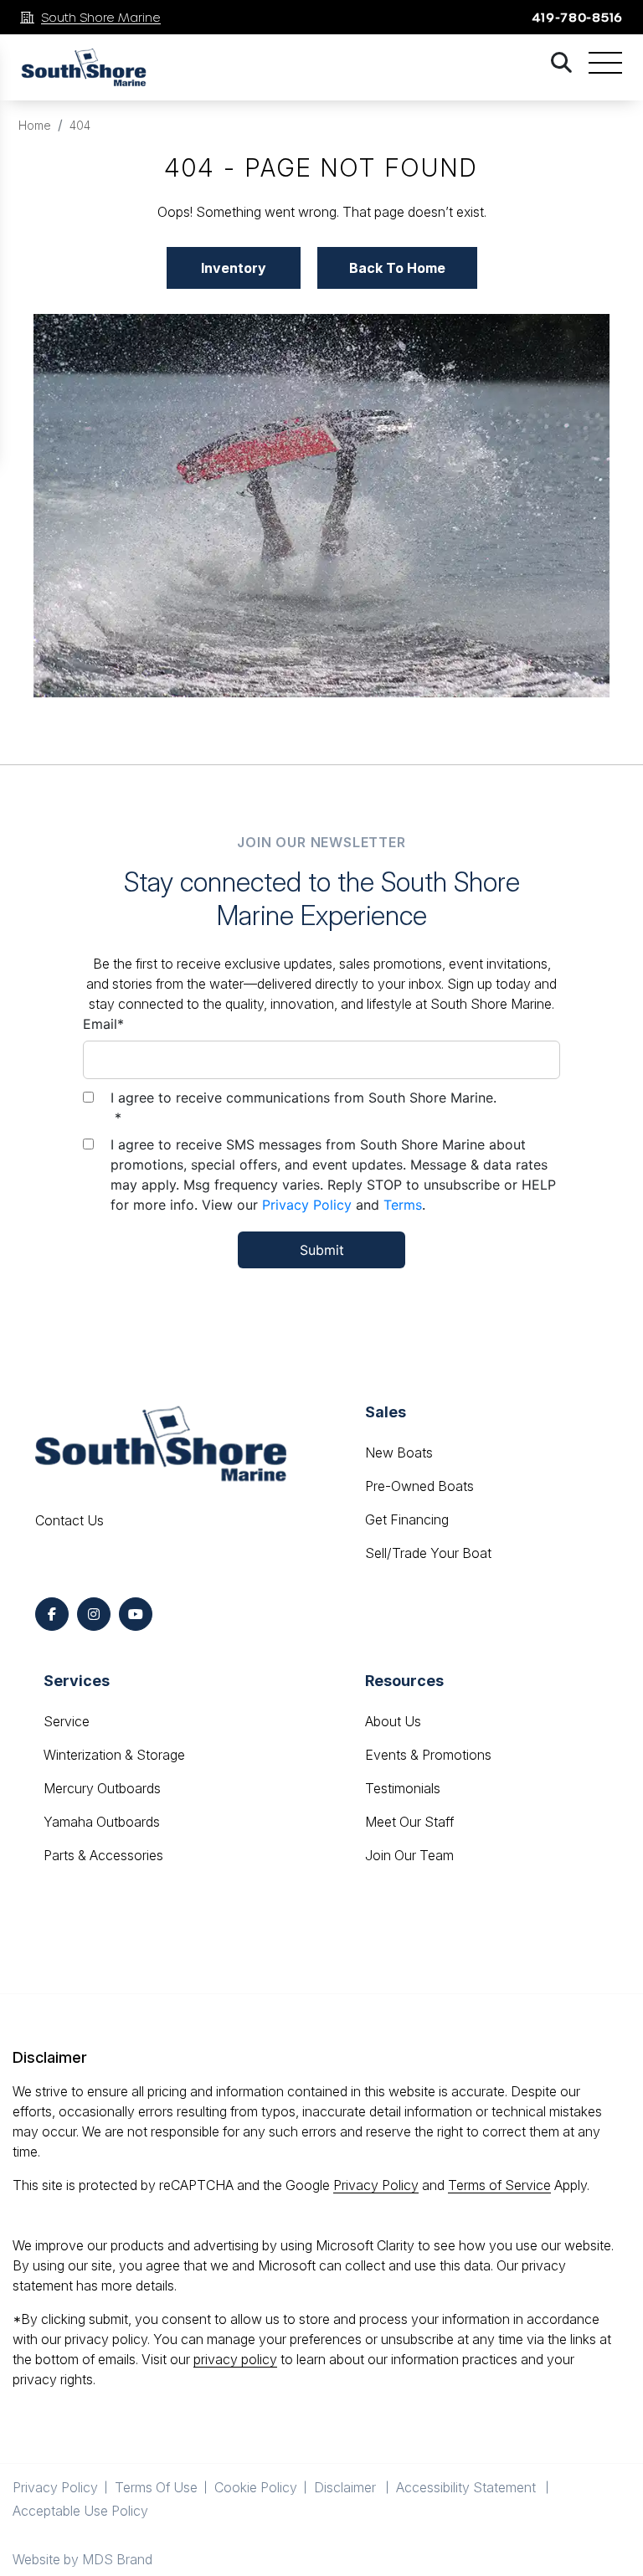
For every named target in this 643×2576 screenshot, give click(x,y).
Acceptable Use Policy (82, 2511)
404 (80, 125)
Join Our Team (409, 1855)
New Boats (399, 1453)
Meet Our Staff (409, 1822)
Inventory (234, 268)
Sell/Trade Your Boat (428, 1553)
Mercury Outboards (102, 1788)
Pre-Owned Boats (419, 1486)
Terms (403, 1205)
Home (35, 125)
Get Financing (407, 1519)
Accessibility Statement (468, 2487)
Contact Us (69, 1520)
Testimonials (403, 1788)
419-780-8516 (577, 17)
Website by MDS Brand (82, 2559)
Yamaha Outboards (102, 1822)
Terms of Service (499, 2185)
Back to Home (397, 268)
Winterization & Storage (114, 1755)
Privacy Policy (307, 1205)
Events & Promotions (428, 1755)
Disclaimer (347, 2487)
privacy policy (235, 2359)
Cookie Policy (256, 2487)
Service (67, 1721)
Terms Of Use (156, 2487)
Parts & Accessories (103, 1855)
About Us (393, 1721)
